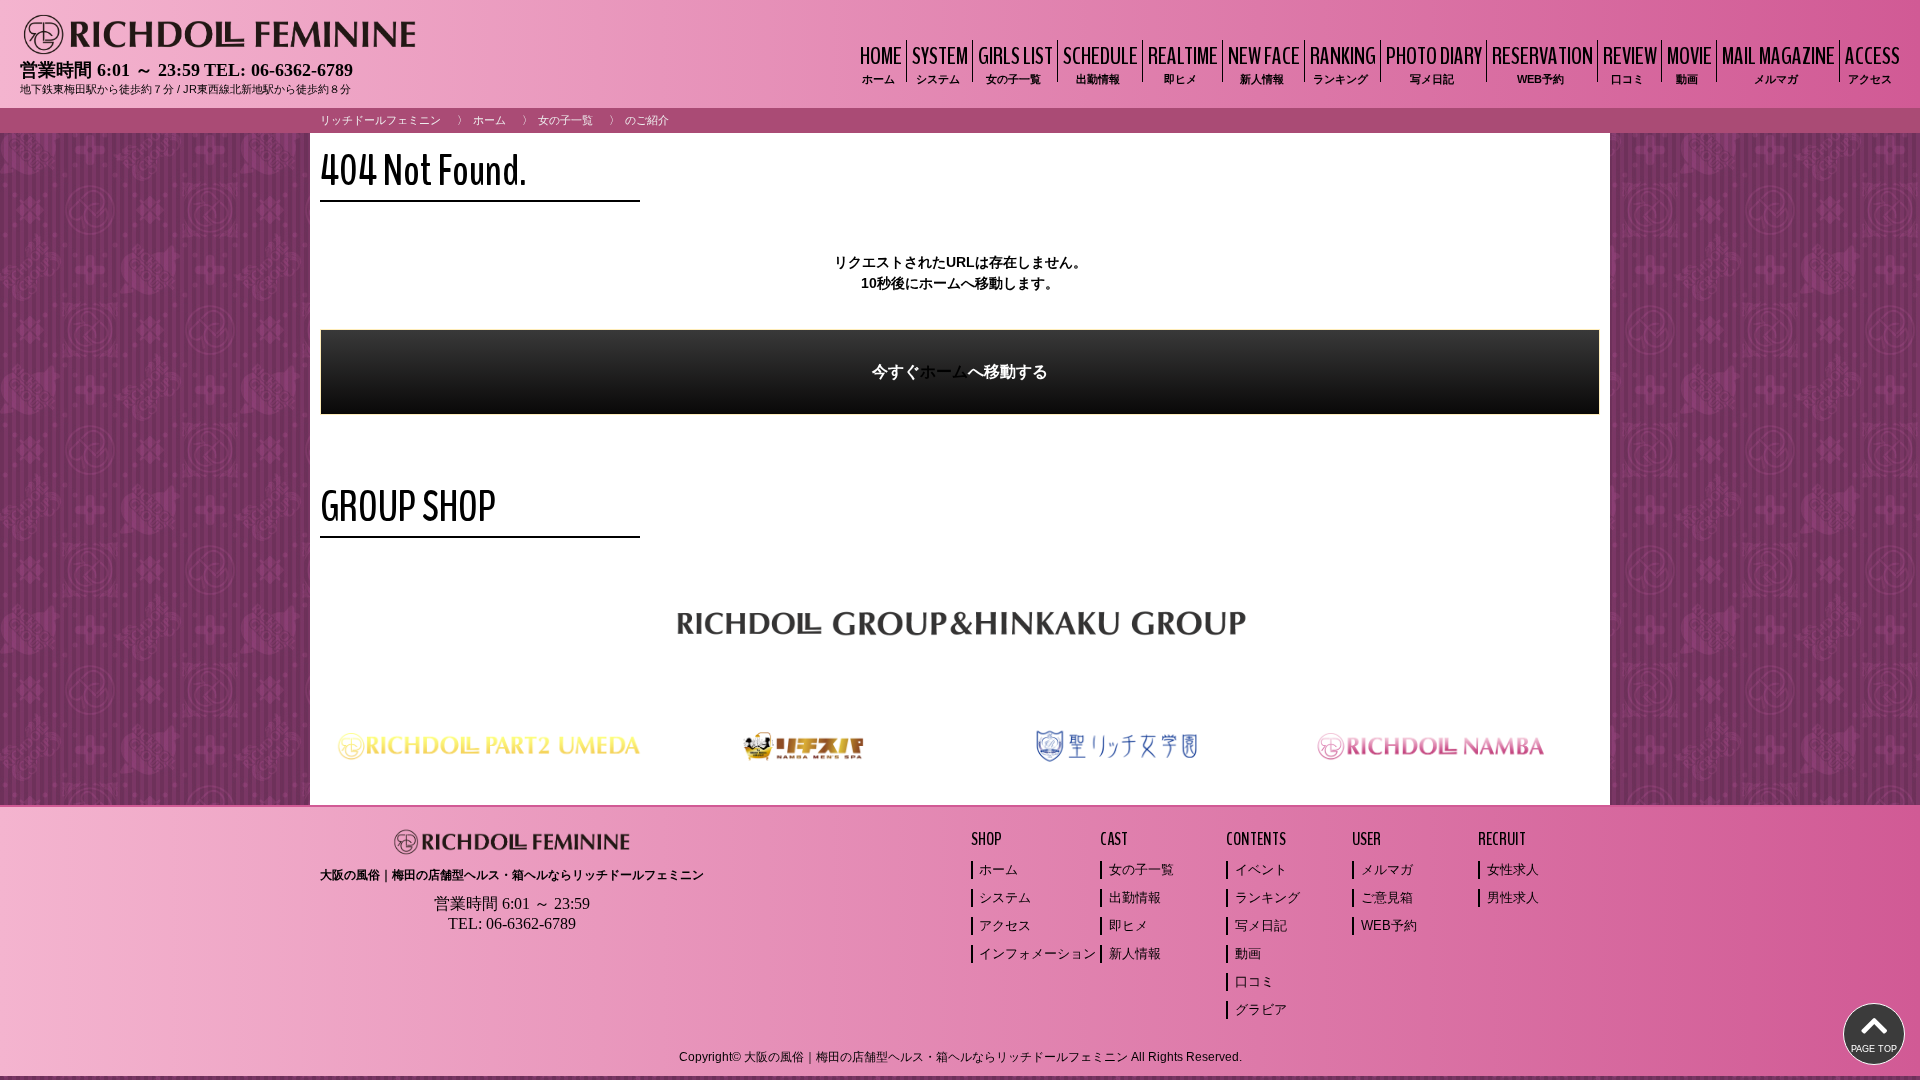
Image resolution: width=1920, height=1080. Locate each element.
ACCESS (1872, 62)
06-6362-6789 (302, 70)
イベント (1261, 869)
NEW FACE (1264, 62)
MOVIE (1689, 62)
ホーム (489, 120)
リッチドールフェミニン (380, 120)
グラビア (1261, 1009)
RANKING (1343, 62)
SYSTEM (940, 62)
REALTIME (1183, 62)
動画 (1248, 953)
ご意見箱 (1387, 897)
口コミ (1254, 981)
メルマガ (1387, 869)
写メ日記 (1261, 925)
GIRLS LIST (1015, 62)
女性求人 (1513, 869)
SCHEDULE (1100, 62)
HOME (881, 62)
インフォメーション (1037, 953)
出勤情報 (1135, 897)
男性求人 (1513, 897)
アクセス (1005, 925)
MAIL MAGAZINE (1778, 62)
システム (1005, 897)
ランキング (1267, 897)
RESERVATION (1542, 62)
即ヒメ (1128, 925)
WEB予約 (1389, 925)
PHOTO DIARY (1434, 62)
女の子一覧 (565, 120)
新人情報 (1135, 953)
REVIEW (1630, 62)
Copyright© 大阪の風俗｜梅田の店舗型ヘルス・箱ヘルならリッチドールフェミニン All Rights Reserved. (960, 1057)
